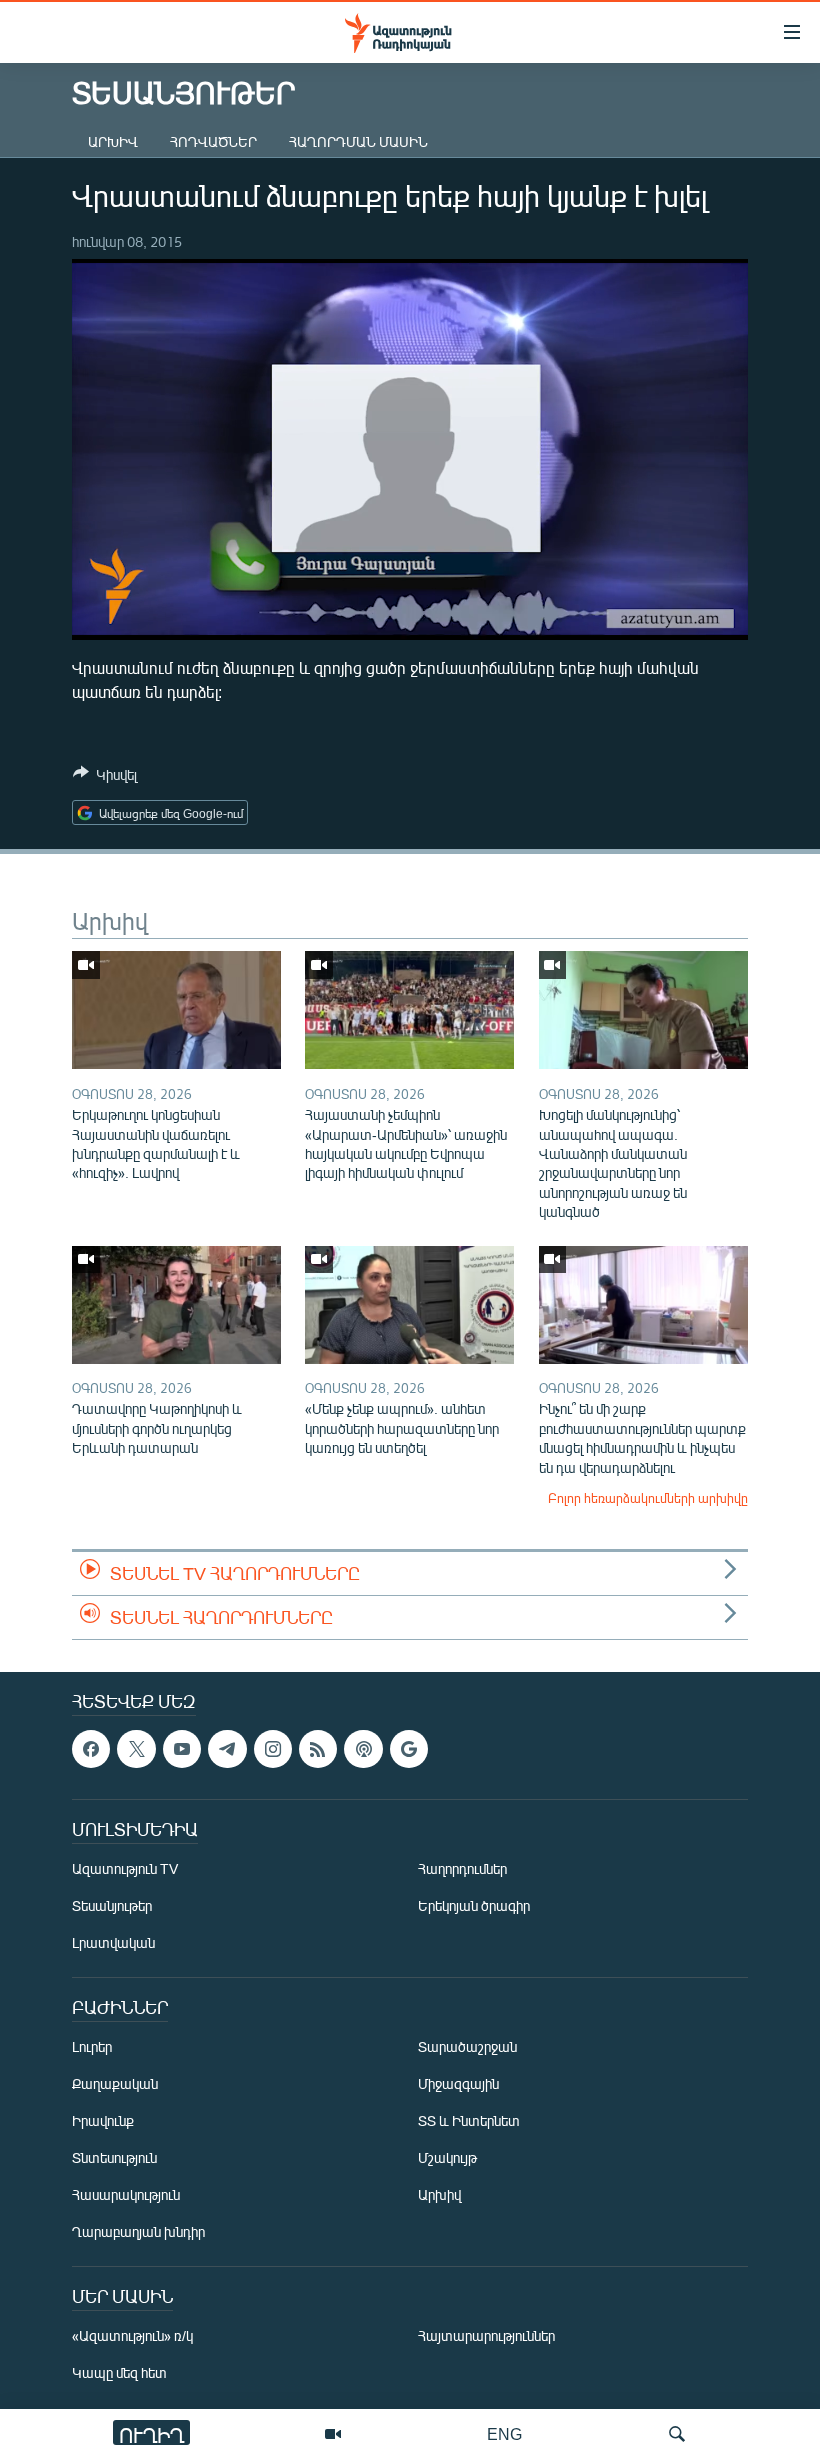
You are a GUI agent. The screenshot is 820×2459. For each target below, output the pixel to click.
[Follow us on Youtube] (182, 1749)
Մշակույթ (447, 2157)
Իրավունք (103, 2120)
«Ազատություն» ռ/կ (132, 2335)
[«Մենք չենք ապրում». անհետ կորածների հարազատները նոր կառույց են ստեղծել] (409, 1305)
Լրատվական (113, 1942)
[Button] (105, 778)
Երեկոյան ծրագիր (474, 1905)
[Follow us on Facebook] (91, 1749)
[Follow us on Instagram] (273, 1749)
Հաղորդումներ (462, 1868)
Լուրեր (92, 2046)
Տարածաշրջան (467, 2046)
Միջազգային (458, 2083)
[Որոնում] (677, 2434)
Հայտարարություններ (486, 2335)
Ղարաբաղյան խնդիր (138, 2231)
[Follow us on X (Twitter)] (136, 1749)
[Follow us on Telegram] (227, 1749)
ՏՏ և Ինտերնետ (469, 2120)
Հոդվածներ (213, 141)
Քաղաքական (115, 2083)
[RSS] (318, 1749)
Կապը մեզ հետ (119, 2372)
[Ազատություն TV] (333, 2434)
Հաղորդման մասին (358, 141)
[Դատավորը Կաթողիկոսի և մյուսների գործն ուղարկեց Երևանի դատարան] (176, 1305)
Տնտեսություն (114, 2157)
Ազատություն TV (125, 1868)
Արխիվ (113, 141)
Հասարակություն (126, 2194)
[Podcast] (363, 1749)
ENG (504, 2433)
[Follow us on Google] (409, 1749)
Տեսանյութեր (112, 1905)
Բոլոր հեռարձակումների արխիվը (648, 1498)
